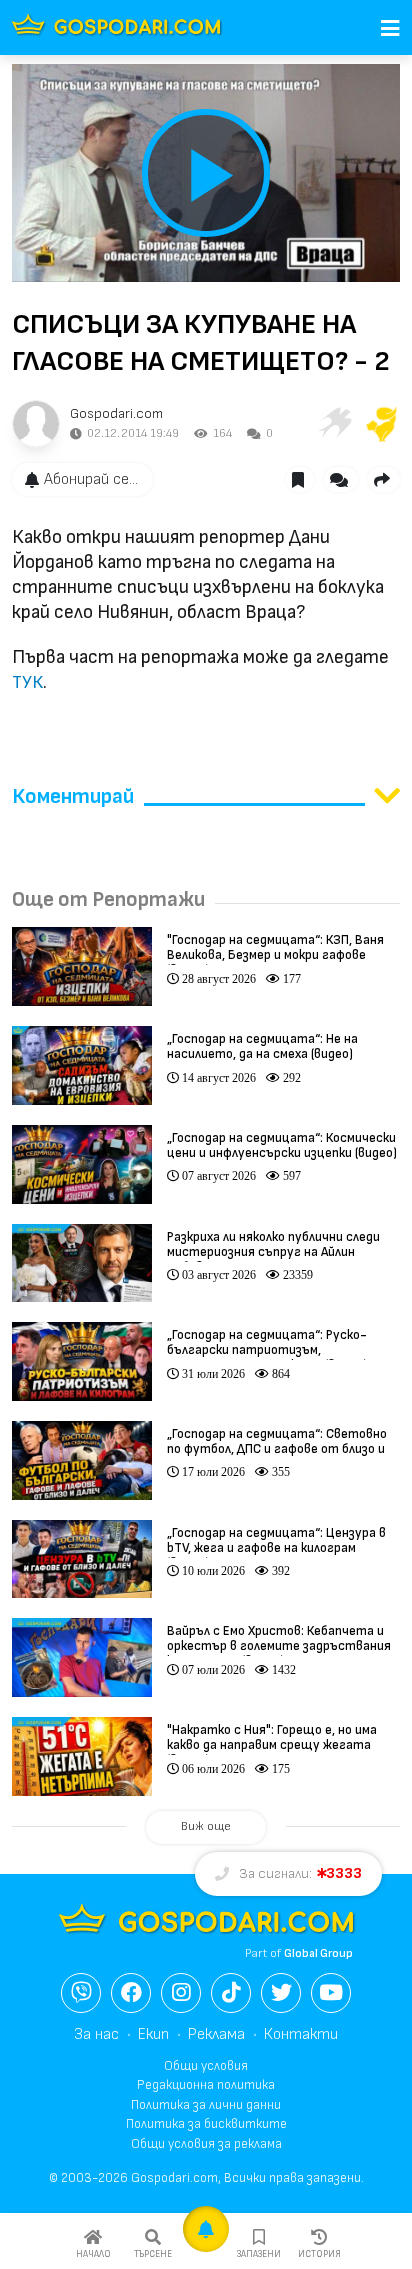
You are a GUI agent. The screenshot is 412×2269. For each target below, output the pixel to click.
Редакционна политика (206, 2085)
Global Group (318, 1953)
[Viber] (81, 1993)
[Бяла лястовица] (334, 424)
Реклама (216, 2034)
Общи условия (206, 2066)
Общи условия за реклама (206, 2144)
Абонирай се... (91, 479)
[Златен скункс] (382, 424)
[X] (281, 1993)
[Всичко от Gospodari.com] (36, 424)
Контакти (301, 2034)
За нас (96, 2034)
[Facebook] (131, 1993)
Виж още (206, 1826)
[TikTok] (231, 1993)
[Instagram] (181, 1993)
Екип (153, 2034)
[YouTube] (331, 1993)
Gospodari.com (116, 413)
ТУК (27, 682)
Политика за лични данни (206, 2105)
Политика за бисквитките (206, 2124)
